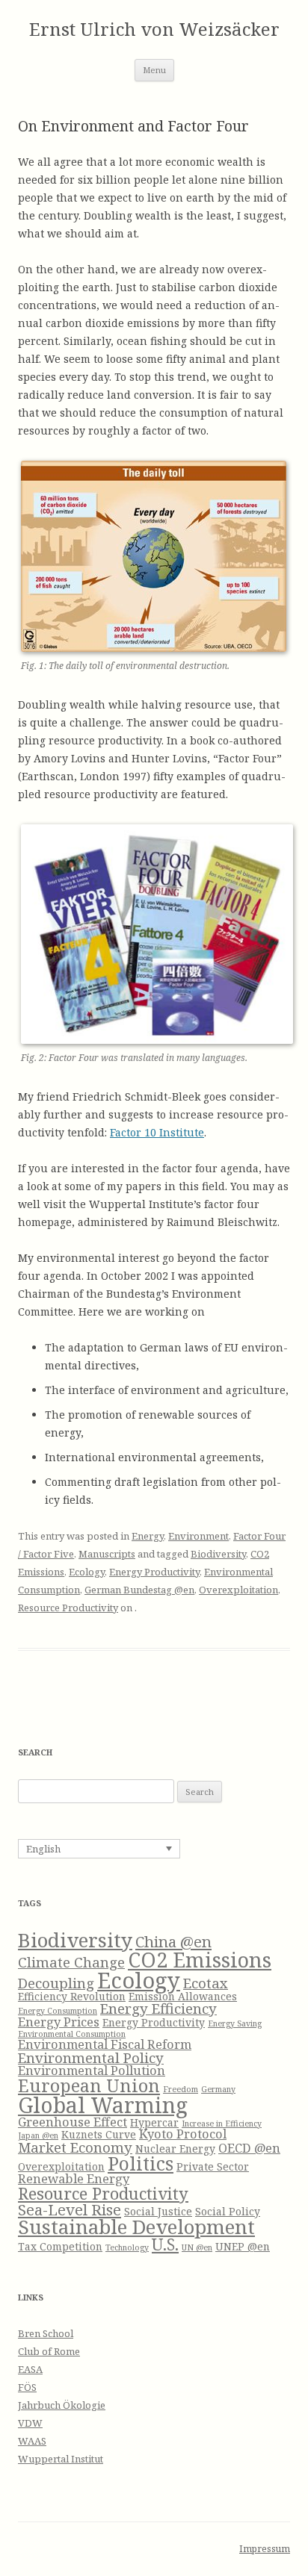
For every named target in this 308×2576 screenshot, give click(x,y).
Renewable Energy (74, 2178)
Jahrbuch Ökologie (62, 2405)
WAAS (32, 2441)
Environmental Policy (91, 2057)
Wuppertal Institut (61, 2459)
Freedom (181, 2089)
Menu (154, 70)
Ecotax (206, 1983)
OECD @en (249, 2148)
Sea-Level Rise (70, 2209)
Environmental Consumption (72, 2034)
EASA (30, 2369)
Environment (198, 1536)
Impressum (265, 2549)
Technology (127, 2247)
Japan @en (38, 2135)
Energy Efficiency (158, 2008)
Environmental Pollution (92, 2070)
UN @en (197, 2247)
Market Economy (75, 2147)
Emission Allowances (183, 1996)
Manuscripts (107, 1554)
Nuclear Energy (175, 2149)
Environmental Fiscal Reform (105, 2044)
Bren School (46, 2333)
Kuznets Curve (99, 2134)
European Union (89, 2085)
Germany (218, 2089)
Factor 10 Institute (157, 1132)
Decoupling (56, 1983)
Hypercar (154, 2122)
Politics (141, 2163)
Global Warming (103, 2105)
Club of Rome (49, 2351)
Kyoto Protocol (183, 2134)
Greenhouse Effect (73, 2122)
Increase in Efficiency (222, 2124)
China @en (173, 1941)
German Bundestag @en (139, 1590)
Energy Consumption (58, 2011)
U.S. (165, 2244)
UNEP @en (243, 2246)
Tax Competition (60, 2246)
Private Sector (213, 2166)
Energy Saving (235, 2023)
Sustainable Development (136, 2227)
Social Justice (158, 2211)
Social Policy (228, 2211)
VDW (30, 2423)
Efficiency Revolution (72, 1996)
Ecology (87, 1572)
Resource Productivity (68, 1608)
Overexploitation (238, 1590)
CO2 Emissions (200, 1960)
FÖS (27, 2387)
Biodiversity (218, 1554)
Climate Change (71, 1962)
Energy (148, 1536)
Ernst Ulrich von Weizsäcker (154, 29)
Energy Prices (59, 2022)
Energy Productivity (154, 1572)
